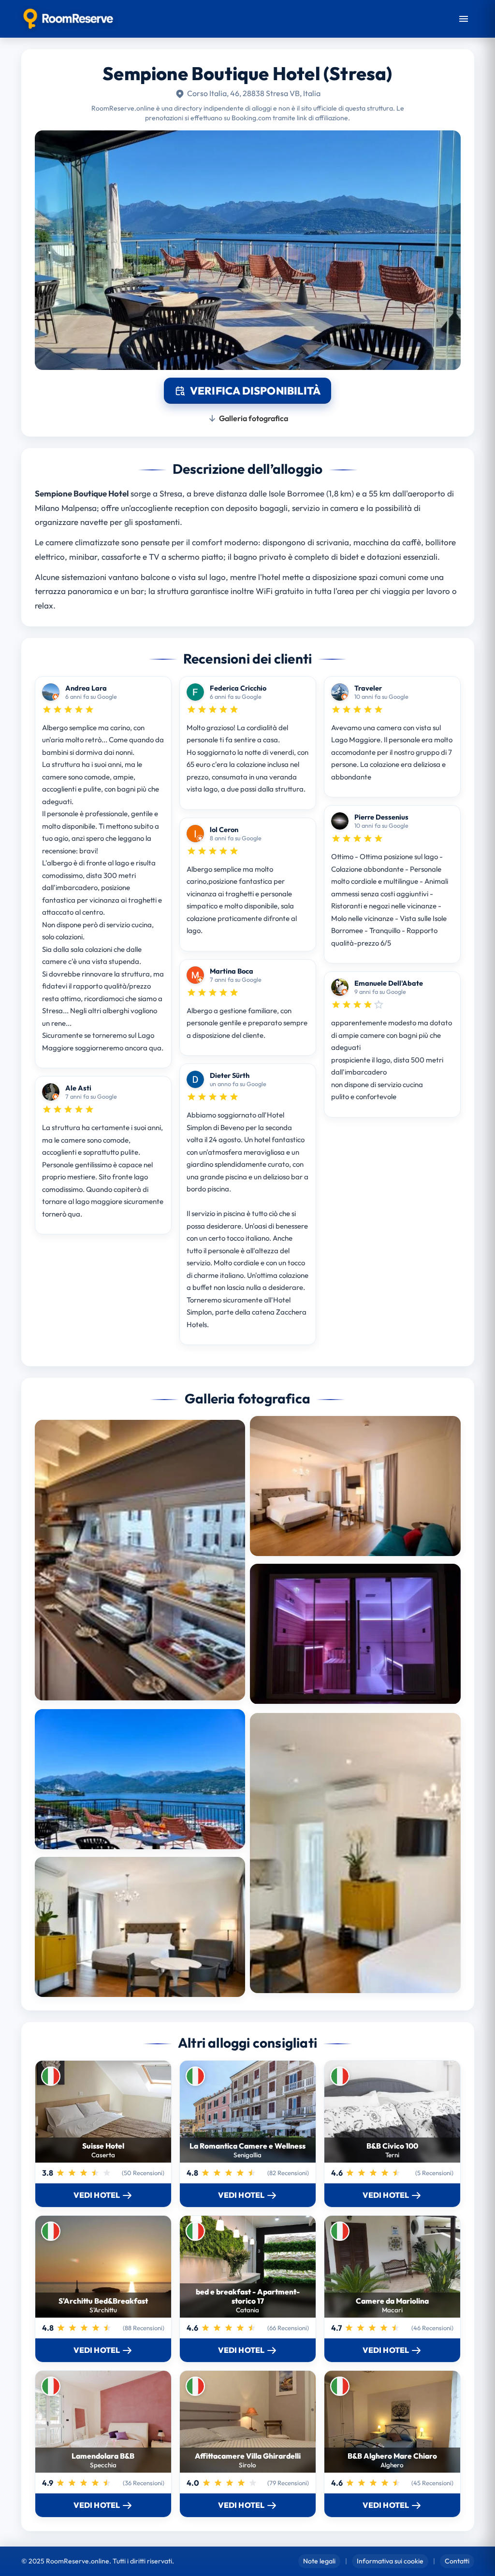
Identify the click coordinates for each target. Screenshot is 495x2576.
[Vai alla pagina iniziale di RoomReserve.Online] (68, 19)
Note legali (319, 2561)
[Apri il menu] (464, 19)
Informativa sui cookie (390, 2561)
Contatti (457, 2561)
